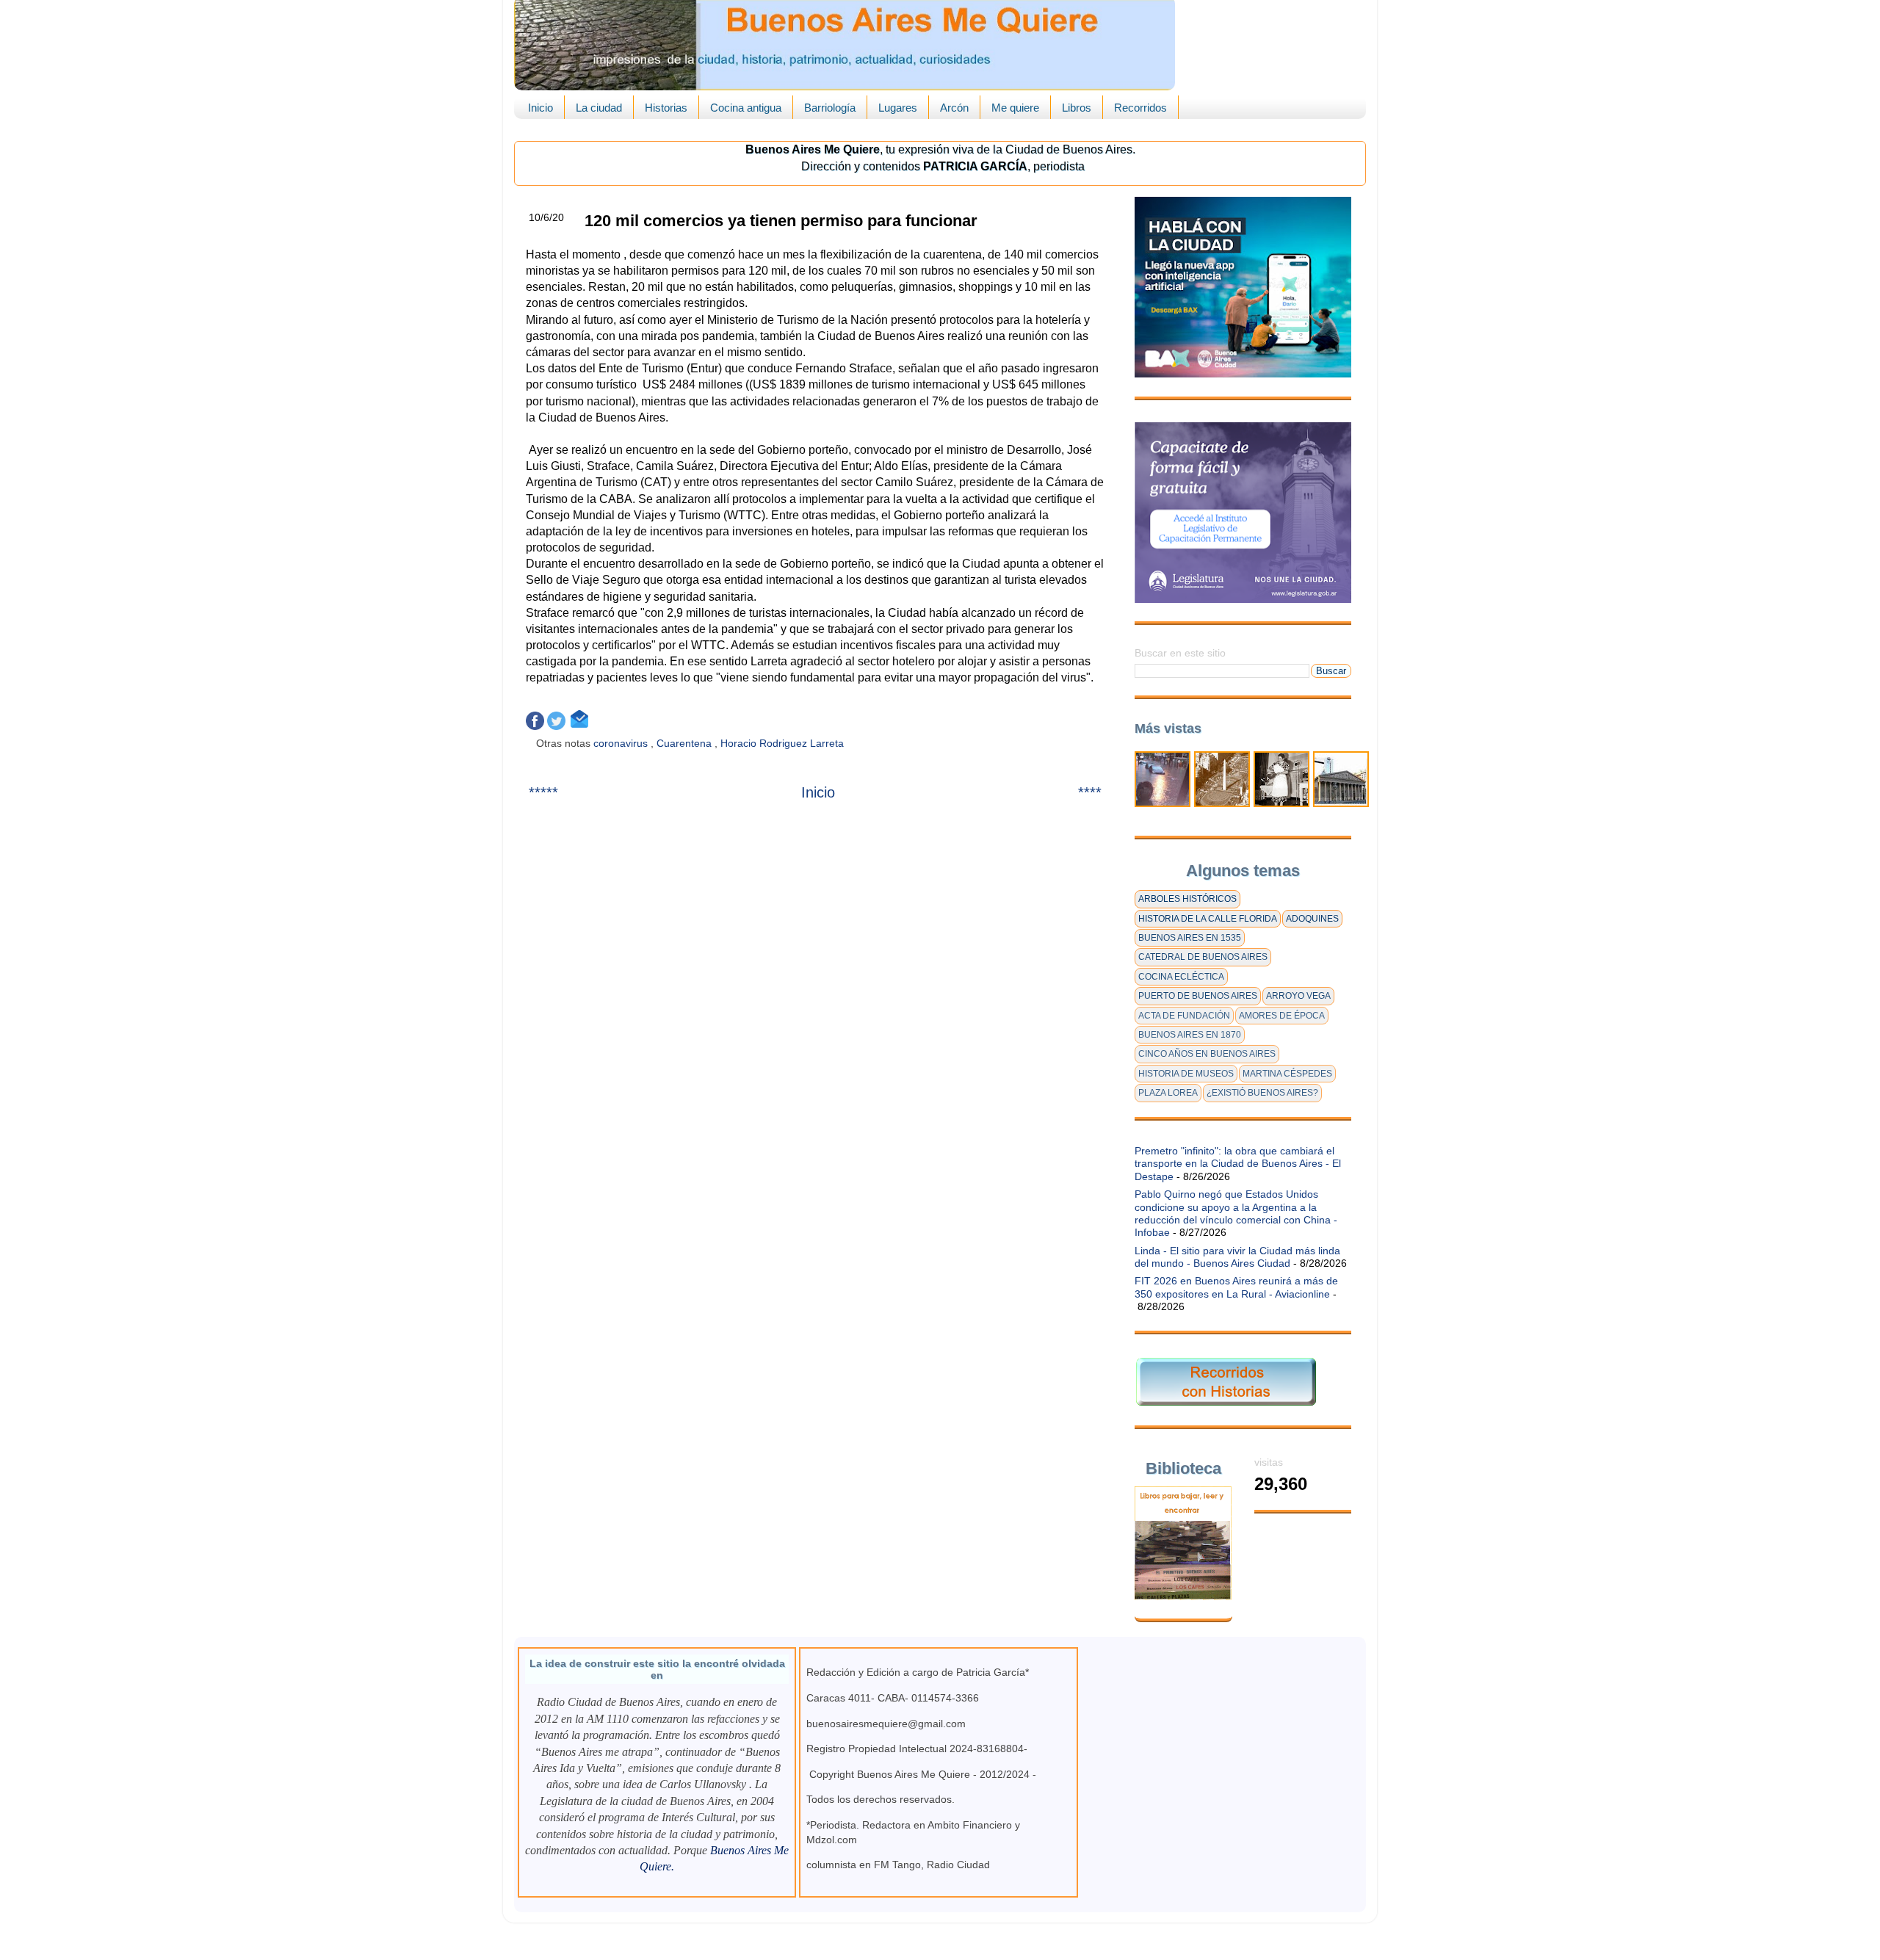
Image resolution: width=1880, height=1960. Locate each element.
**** (1090, 792)
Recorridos (1140, 108)
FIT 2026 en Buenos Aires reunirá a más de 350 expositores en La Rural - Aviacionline (1236, 1287)
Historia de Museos (1186, 1074)
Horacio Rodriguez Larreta (784, 743)
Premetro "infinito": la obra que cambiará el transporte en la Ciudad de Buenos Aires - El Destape (1238, 1164)
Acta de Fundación (1184, 1016)
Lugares (898, 108)
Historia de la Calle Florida (1208, 919)
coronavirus (622, 743)
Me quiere (1015, 108)
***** (543, 792)
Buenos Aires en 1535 (1190, 938)
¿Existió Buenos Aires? (1262, 1093)
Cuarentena (686, 743)
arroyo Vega (1298, 996)
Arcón (954, 108)
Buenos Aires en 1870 (1190, 1035)
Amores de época (1282, 1016)
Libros (1077, 108)
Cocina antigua (746, 108)
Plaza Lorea (1168, 1093)
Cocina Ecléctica (1181, 977)
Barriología (830, 108)
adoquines (1312, 919)
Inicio (540, 108)
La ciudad (599, 108)
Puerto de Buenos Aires (1198, 996)
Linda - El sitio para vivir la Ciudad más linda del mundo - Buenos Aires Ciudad (1237, 1257)
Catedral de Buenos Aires (1203, 957)
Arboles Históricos (1187, 899)
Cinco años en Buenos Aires (1207, 1054)
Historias (666, 108)
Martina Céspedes (1287, 1074)
